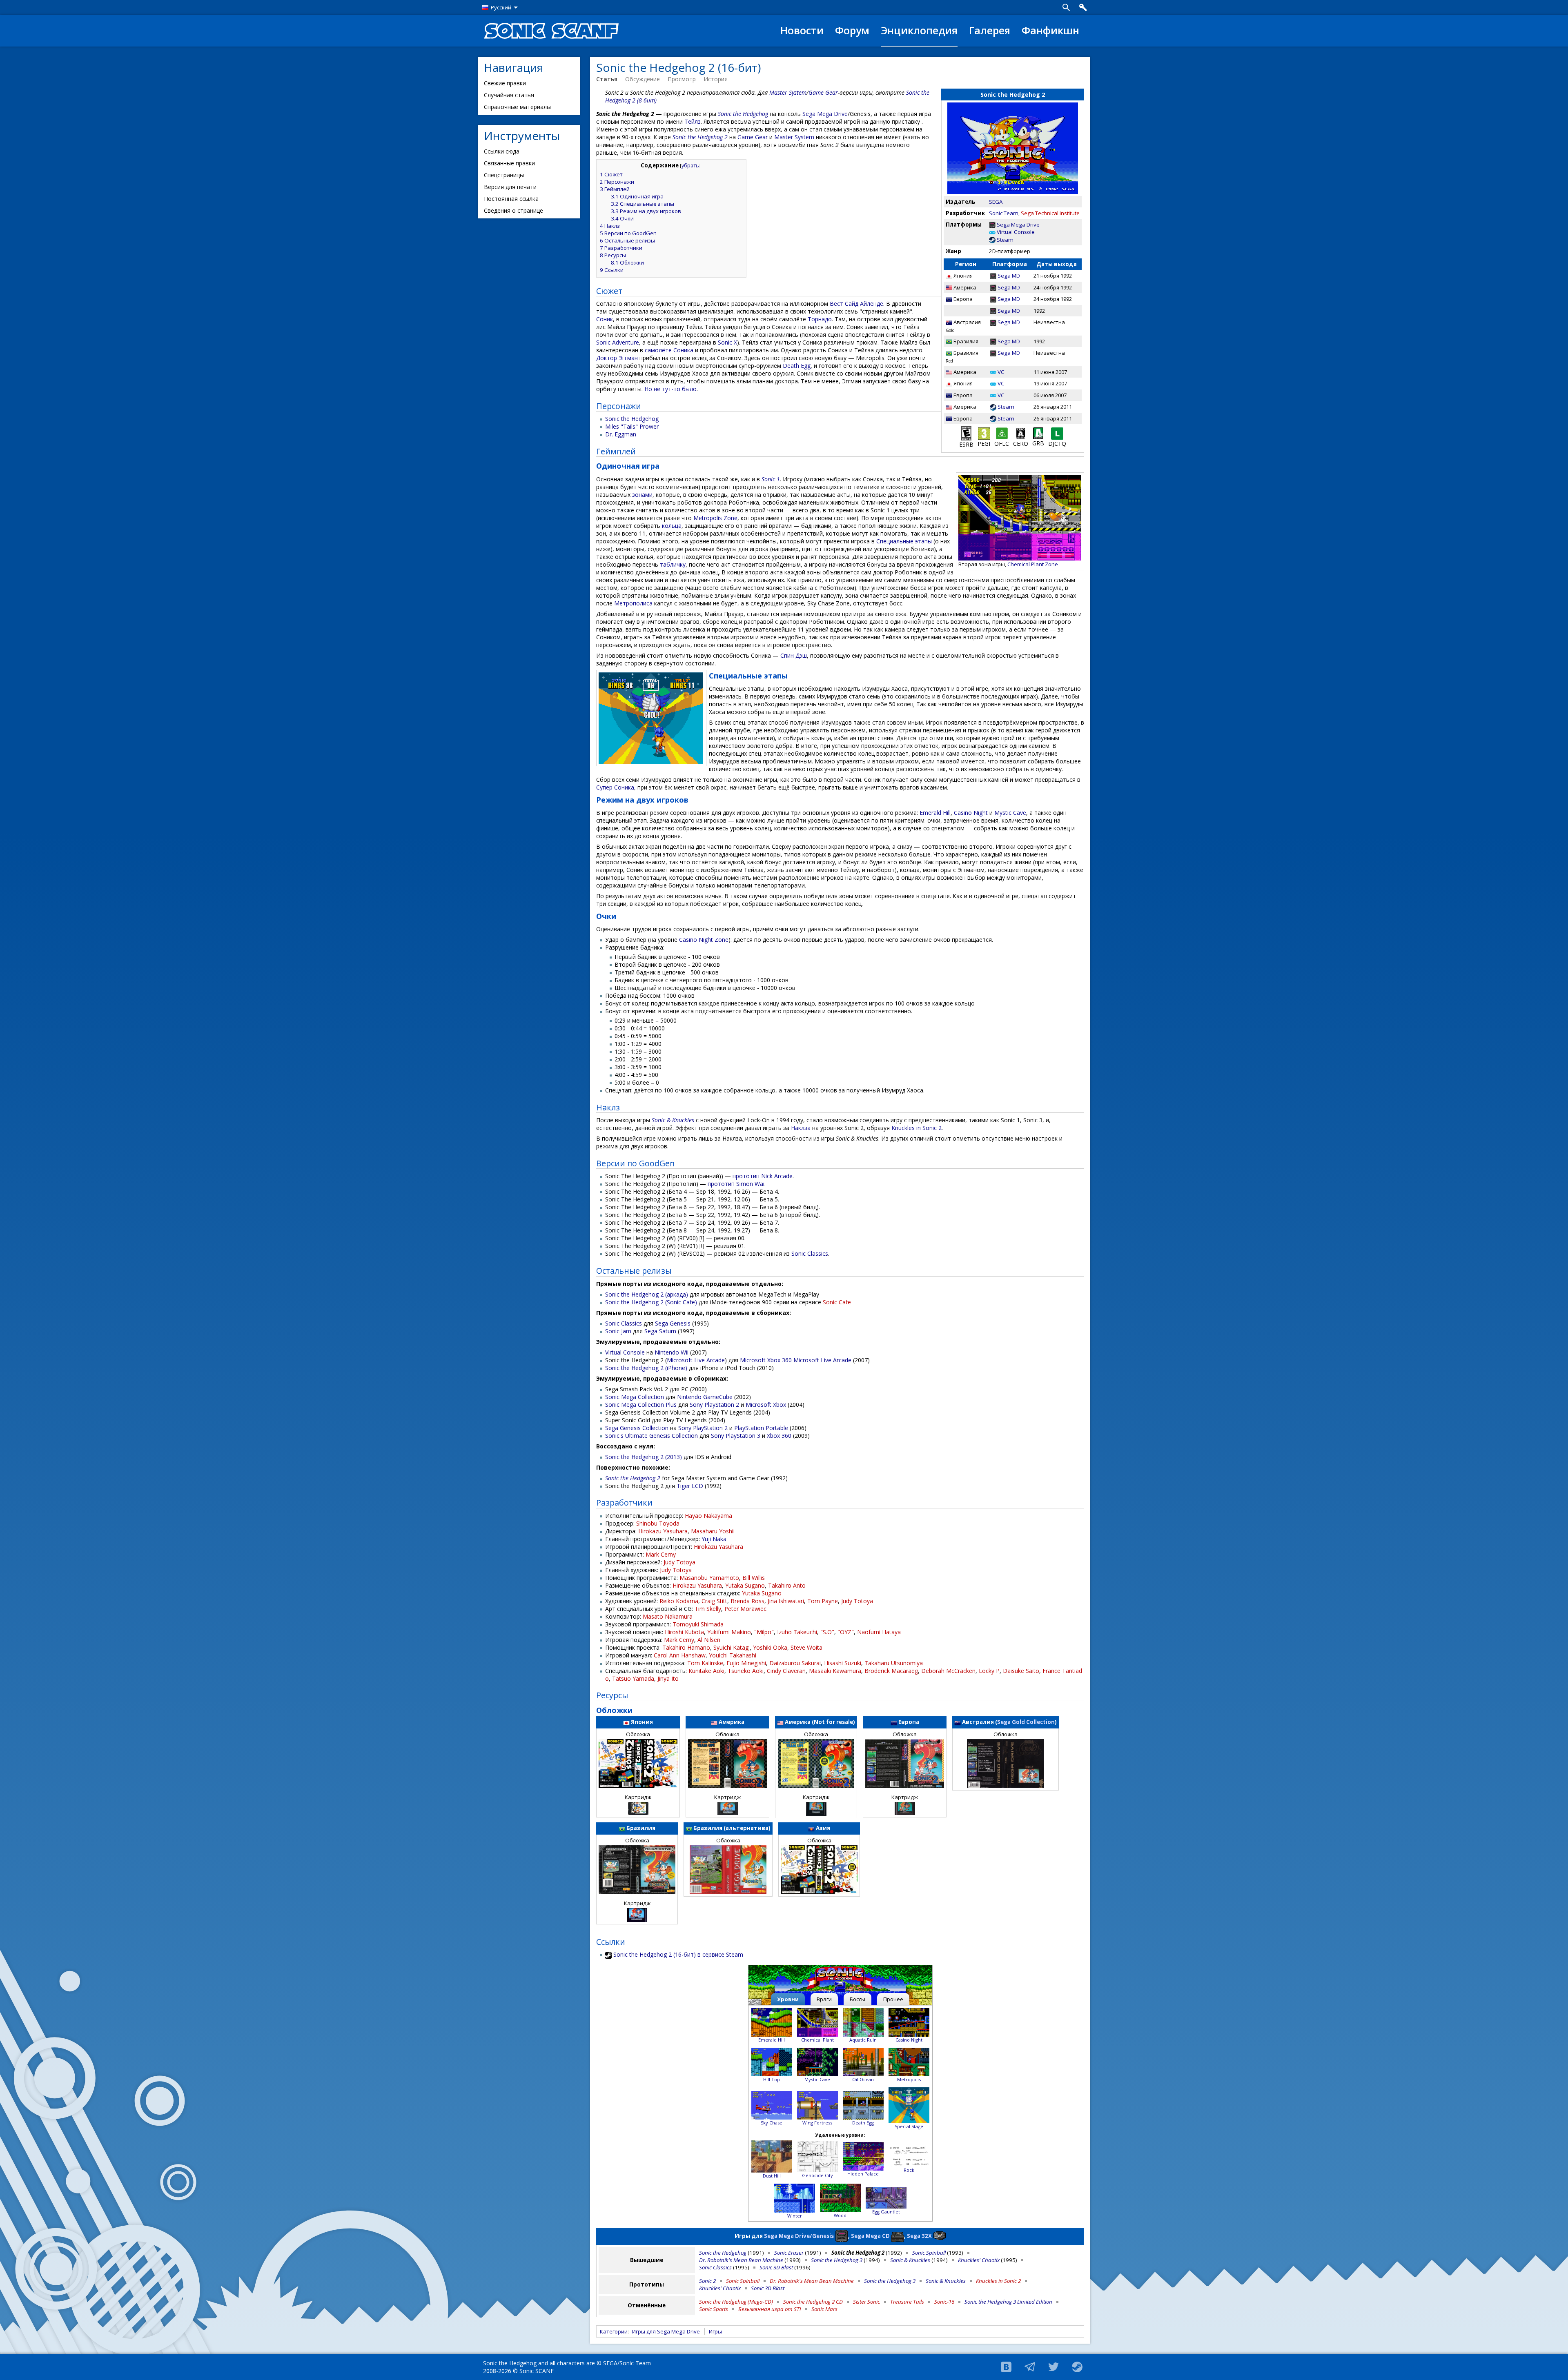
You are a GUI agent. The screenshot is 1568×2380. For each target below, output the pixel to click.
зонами (642, 495)
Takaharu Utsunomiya (894, 1663)
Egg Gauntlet (886, 2212)
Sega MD (1009, 276)
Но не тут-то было (670, 389)
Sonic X (727, 342)
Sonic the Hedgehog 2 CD (813, 2302)
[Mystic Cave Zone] (817, 2061)
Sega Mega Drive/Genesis (799, 2235)
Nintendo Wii (672, 1352)
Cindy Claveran (786, 1671)
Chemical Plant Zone (1033, 564)
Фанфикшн (1050, 30)
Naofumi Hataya (879, 1632)
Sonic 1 (771, 479)
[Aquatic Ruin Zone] (863, 2021)
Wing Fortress (817, 2123)
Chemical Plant (817, 2040)
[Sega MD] (993, 276)
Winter (795, 2216)
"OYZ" (846, 1632)
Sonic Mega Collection (635, 1397)
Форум (852, 30)
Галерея (990, 30)
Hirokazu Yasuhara (663, 1531)
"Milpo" (764, 1632)
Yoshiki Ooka (770, 1647)
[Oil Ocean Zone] (863, 2061)
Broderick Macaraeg (891, 1671)
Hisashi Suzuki (843, 1663)
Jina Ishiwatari (786, 1601)
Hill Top (772, 2079)
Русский (501, 7)
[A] (1021, 433)
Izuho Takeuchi (797, 1632)
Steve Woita (806, 1647)
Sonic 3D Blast (776, 2267)
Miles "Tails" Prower (632, 426)
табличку (673, 564)
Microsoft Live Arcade (696, 1360)
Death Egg (797, 366)
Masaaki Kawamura (835, 1671)
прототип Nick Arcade (763, 1176)
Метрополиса (633, 603)
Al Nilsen (709, 1640)
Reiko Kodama (679, 1601)
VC (1001, 372)
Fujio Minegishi (746, 1663)
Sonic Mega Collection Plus (641, 1405)
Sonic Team (1004, 213)
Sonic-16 (944, 2302)
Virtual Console (1016, 232)
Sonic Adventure (618, 342)
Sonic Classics (810, 1253)
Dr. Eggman (621, 434)
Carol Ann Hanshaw (680, 1655)
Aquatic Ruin (863, 2040)
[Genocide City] (817, 2156)
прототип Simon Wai (736, 1184)
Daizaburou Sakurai (795, 1663)
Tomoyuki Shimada (698, 1624)
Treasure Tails (907, 2302)
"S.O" (827, 1632)
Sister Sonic (866, 2302)
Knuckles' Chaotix (979, 2260)
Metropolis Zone (715, 518)
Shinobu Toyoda (658, 1523)
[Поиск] (1066, 7)
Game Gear (823, 92)
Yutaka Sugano (745, 1585)
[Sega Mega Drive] (992, 225)
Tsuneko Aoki (746, 1671)
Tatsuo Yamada (633, 1678)
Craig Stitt (714, 1601)
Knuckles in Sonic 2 (917, 1128)
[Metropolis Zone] (909, 2061)
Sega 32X (919, 2235)
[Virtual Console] (992, 232)
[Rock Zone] (909, 2156)
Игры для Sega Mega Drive (666, 2331)
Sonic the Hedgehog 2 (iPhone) (646, 1368)
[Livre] (1057, 433)
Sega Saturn (660, 1331)
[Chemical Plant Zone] (817, 2021)
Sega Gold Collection (1026, 1722)
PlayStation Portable (761, 1428)
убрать (690, 166)
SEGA (996, 202)
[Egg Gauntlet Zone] (886, 2197)
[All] (1038, 433)
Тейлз (693, 121)
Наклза (801, 1128)
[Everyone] (966, 433)
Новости (802, 30)
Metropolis (909, 2079)
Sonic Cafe (837, 1302)
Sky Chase (772, 2123)
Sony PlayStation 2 (714, 1405)
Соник (605, 319)
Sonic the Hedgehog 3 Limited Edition (1008, 2302)
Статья (607, 79)
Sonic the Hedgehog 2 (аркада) (647, 1294)
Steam (1005, 240)
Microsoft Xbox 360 (766, 1360)
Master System (788, 92)
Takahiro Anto (787, 1585)
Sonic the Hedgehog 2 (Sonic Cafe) (651, 1302)
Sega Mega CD (870, 2235)
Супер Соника (615, 787)
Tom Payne (823, 1601)
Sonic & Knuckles (673, 1120)
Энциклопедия (919, 30)
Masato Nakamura (668, 1616)
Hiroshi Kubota (684, 1632)
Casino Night (971, 813)
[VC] (993, 372)
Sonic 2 (707, 2281)
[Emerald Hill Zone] (772, 2021)
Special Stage (909, 2126)
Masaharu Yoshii (713, 1531)
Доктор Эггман (617, 358)
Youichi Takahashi (733, 1655)
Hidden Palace (863, 2174)
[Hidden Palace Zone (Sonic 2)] (863, 2156)
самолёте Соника (669, 350)
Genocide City (817, 2175)
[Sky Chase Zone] (772, 2104)
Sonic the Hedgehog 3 (837, 2260)
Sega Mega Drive (1018, 225)
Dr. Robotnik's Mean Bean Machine (741, 2260)
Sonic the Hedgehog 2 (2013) (644, 1457)
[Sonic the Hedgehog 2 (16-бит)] (840, 1980)
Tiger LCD (690, 1486)
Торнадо (820, 319)
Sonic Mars (824, 2309)
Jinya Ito (668, 1678)
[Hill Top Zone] (772, 2061)
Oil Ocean (863, 2079)
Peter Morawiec (745, 1609)
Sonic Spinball (929, 2253)
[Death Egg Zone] (863, 2104)
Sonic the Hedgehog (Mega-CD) (736, 2302)
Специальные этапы (904, 541)
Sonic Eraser (789, 2253)
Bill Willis (754, 1578)
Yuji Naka (714, 1539)
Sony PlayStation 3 (736, 1436)
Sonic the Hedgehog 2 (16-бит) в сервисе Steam (678, 1954)
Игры (715, 2331)
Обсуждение (643, 79)
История (716, 79)
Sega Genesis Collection (637, 1428)
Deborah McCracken (948, 1671)
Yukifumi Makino (729, 1632)
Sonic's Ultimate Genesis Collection (651, 1436)
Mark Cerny (661, 1554)
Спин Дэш (794, 655)
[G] (1002, 433)
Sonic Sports (714, 2309)
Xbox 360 (779, 1436)
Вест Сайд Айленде (856, 304)
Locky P (989, 1671)
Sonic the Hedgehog (743, 114)
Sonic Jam (618, 1331)
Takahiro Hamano (686, 1647)
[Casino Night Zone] (909, 2021)
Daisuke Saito (1021, 1671)
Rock (909, 2170)
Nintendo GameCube (705, 1397)
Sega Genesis (673, 1323)
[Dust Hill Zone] (772, 2156)
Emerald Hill (935, 813)
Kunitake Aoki (706, 1671)
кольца (672, 526)
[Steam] (992, 240)
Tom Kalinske (705, 1663)
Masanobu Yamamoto (709, 1578)
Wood (840, 2215)
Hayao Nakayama (708, 1516)
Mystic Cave (1010, 813)
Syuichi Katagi (732, 1647)
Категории (614, 2331)
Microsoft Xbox (766, 1405)
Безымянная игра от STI (770, 2309)
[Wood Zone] (795, 2197)
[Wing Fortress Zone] (817, 2104)
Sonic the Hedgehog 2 (700, 137)
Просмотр (682, 79)
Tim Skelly (708, 1609)
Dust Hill (772, 2176)
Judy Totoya (679, 1562)
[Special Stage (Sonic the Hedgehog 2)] (909, 2104)
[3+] (984, 433)
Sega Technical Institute (1050, 213)
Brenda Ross (747, 1601)
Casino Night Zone (704, 940)
